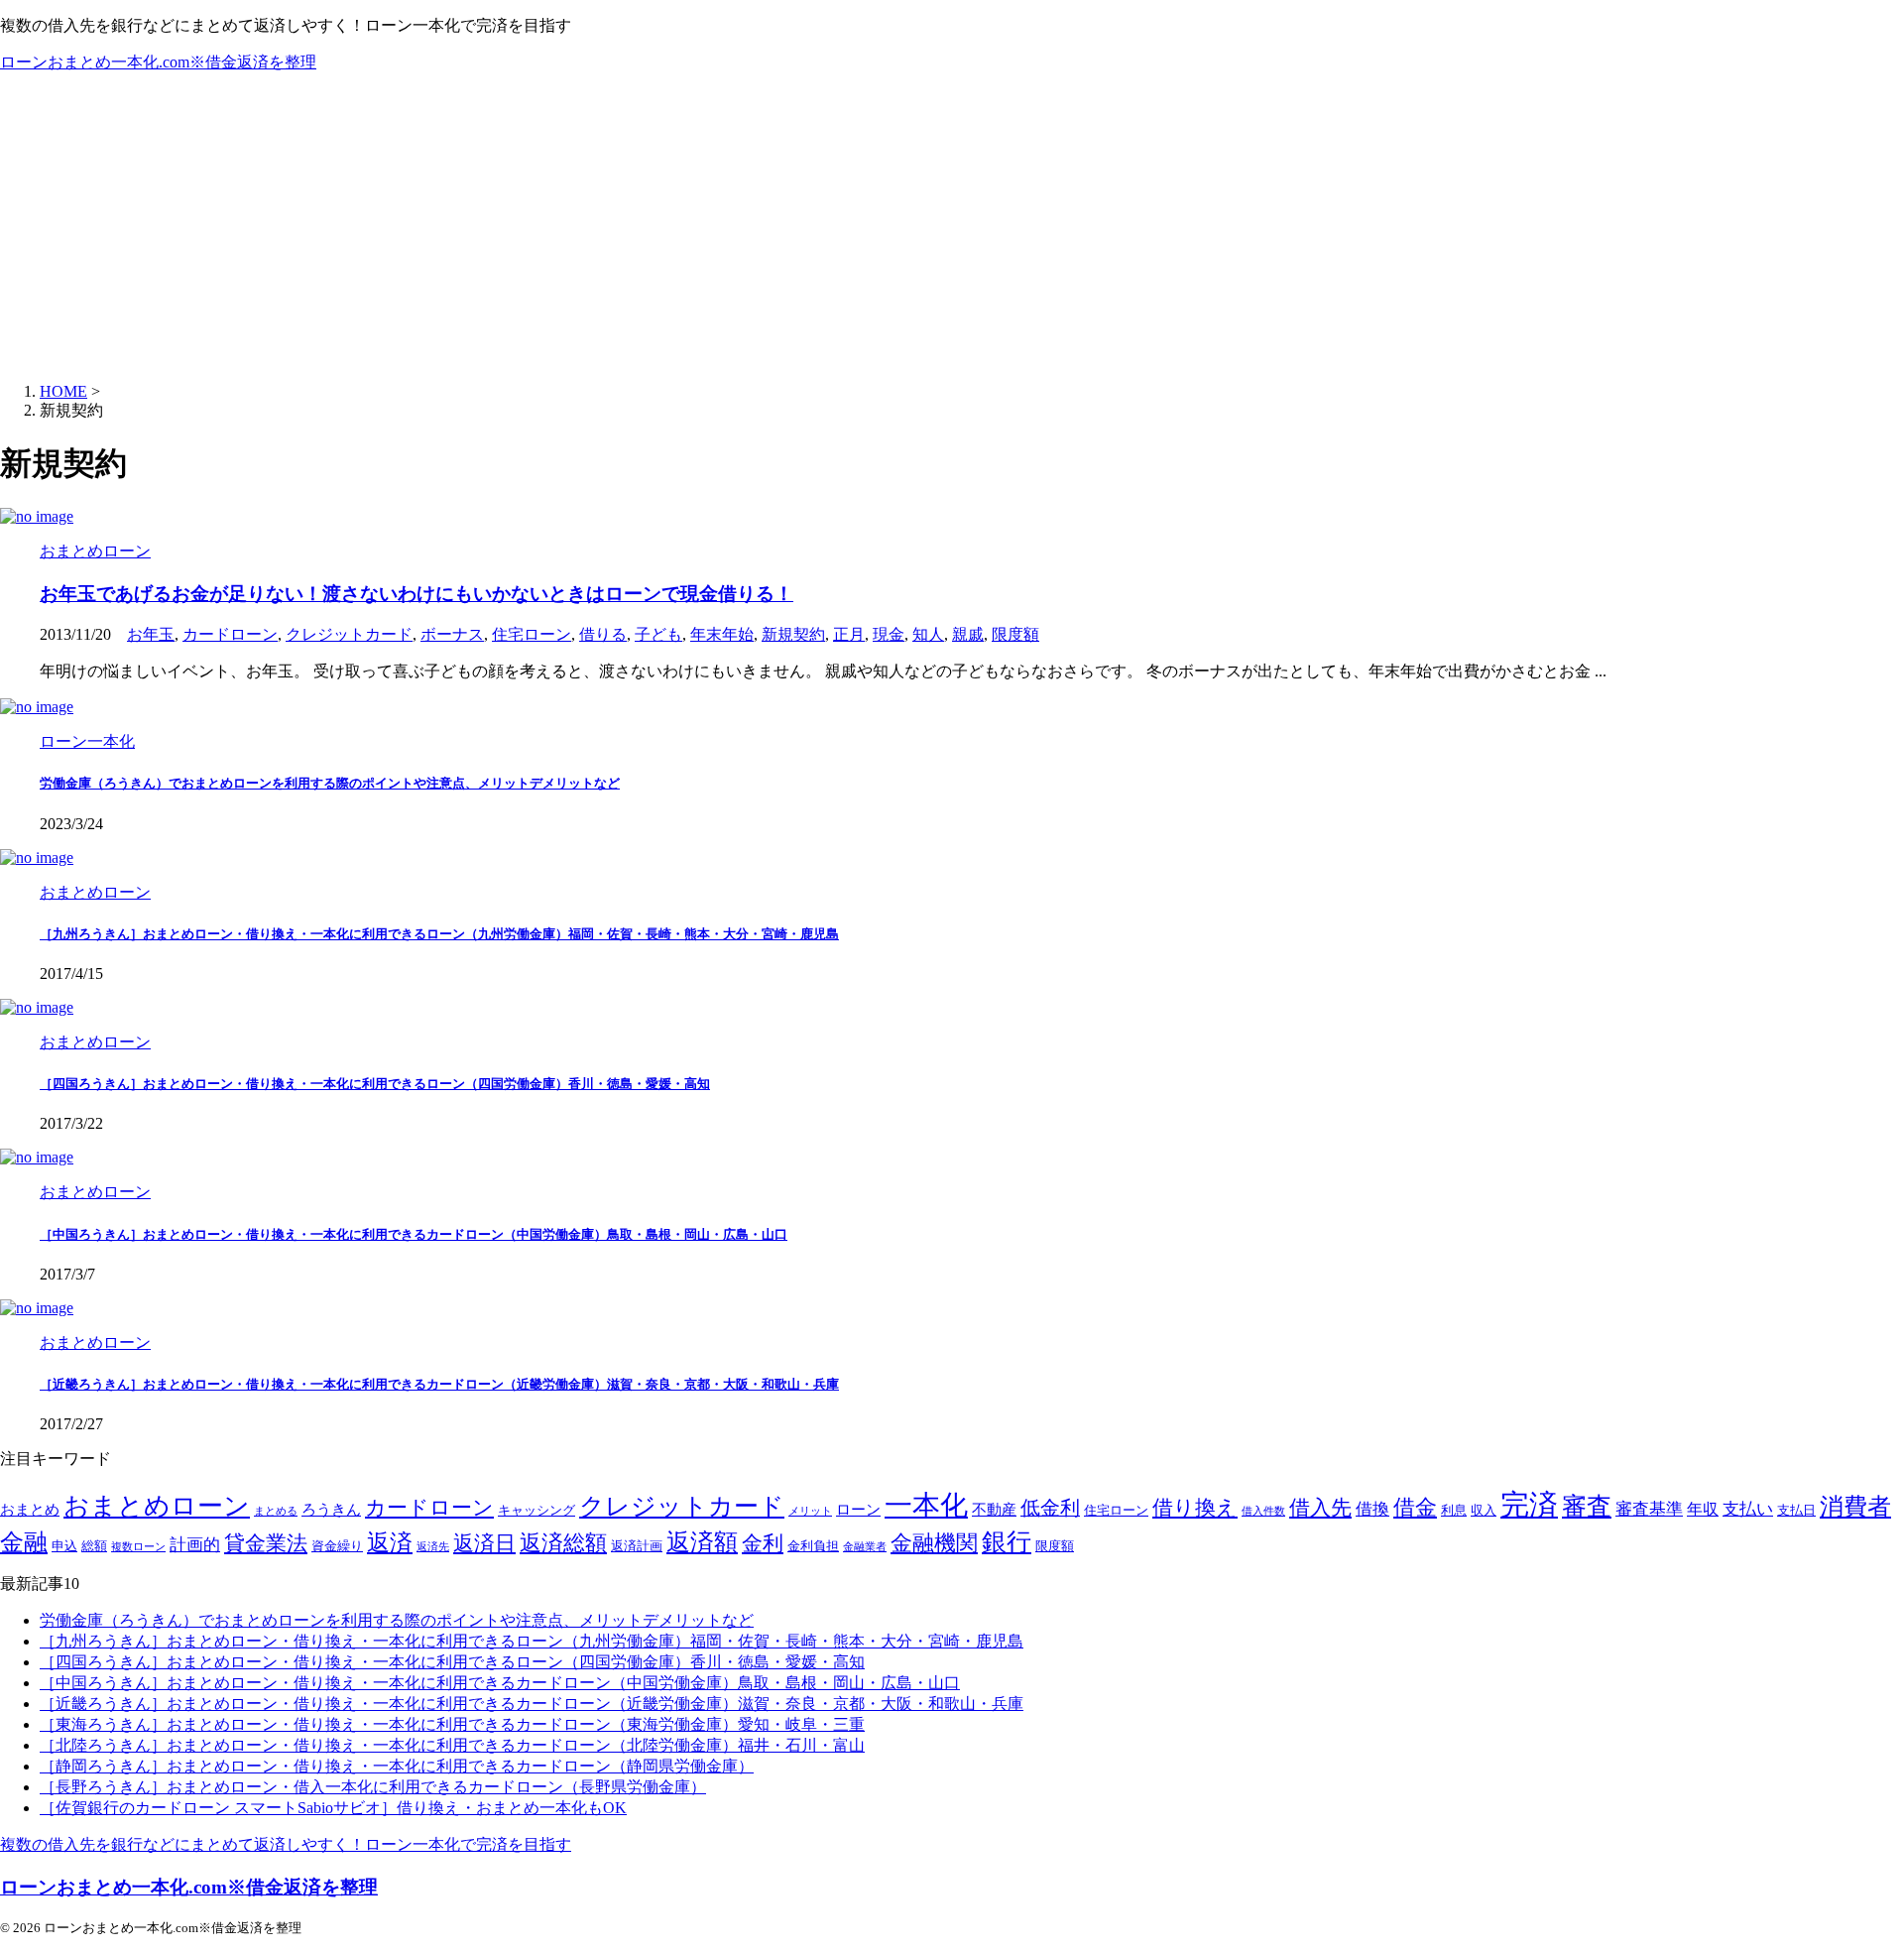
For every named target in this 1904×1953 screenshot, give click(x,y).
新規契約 (793, 634)
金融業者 (865, 1547)
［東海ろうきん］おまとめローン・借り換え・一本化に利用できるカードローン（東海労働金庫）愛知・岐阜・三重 (452, 1724)
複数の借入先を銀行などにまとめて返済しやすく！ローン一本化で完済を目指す (286, 1844)
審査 (1587, 1506)
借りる (603, 634)
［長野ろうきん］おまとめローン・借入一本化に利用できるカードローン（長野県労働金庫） (373, 1787)
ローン (858, 1510)
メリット (810, 1511)
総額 (94, 1546)
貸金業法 (266, 1543)
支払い (1748, 1509)
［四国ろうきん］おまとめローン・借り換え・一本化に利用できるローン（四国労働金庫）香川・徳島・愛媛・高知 (375, 1084)
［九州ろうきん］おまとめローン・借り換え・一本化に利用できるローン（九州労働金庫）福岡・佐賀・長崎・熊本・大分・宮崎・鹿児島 (439, 934)
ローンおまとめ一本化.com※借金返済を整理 (158, 62)
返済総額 (563, 1543)
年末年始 (722, 634)
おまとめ (30, 1510)
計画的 (195, 1545)
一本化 (926, 1505)
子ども (658, 634)
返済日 (484, 1543)
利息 (1454, 1511)
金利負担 (813, 1546)
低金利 (1050, 1508)
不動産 (994, 1510)
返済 (390, 1542)
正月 (849, 634)
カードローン (230, 634)
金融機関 (934, 1543)
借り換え (1195, 1508)
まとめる (276, 1511)
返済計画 (637, 1546)
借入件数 (1263, 1511)
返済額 (702, 1542)
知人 (928, 634)
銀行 (1007, 1542)
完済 (1529, 1505)
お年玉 (151, 634)
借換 (1372, 1509)
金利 (763, 1543)
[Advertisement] (952, 228)
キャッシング (536, 1511)
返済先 (433, 1547)
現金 (889, 634)
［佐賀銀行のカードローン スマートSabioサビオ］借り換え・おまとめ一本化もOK (333, 1808)
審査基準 (1649, 1509)
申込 (64, 1546)
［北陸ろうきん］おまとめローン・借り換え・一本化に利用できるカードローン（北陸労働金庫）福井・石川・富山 (452, 1745)
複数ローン (138, 1547)
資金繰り (337, 1546)
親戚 (968, 634)
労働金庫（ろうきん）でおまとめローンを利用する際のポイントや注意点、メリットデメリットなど (330, 783)
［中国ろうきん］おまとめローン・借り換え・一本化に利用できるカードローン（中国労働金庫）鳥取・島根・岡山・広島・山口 (414, 1234)
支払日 (1796, 1511)
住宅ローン (532, 634)
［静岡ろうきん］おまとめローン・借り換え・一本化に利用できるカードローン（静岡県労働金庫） (397, 1766)
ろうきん (331, 1510)
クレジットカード (349, 634)
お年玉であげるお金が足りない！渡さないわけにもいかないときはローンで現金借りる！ (416, 594)
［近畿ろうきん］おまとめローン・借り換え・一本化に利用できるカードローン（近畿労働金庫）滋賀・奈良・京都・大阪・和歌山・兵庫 (439, 1384)
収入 (1484, 1511)
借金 (1415, 1507)
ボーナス (452, 634)
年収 (1703, 1509)
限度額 (1015, 634)
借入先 (1320, 1508)
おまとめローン (157, 1506)
